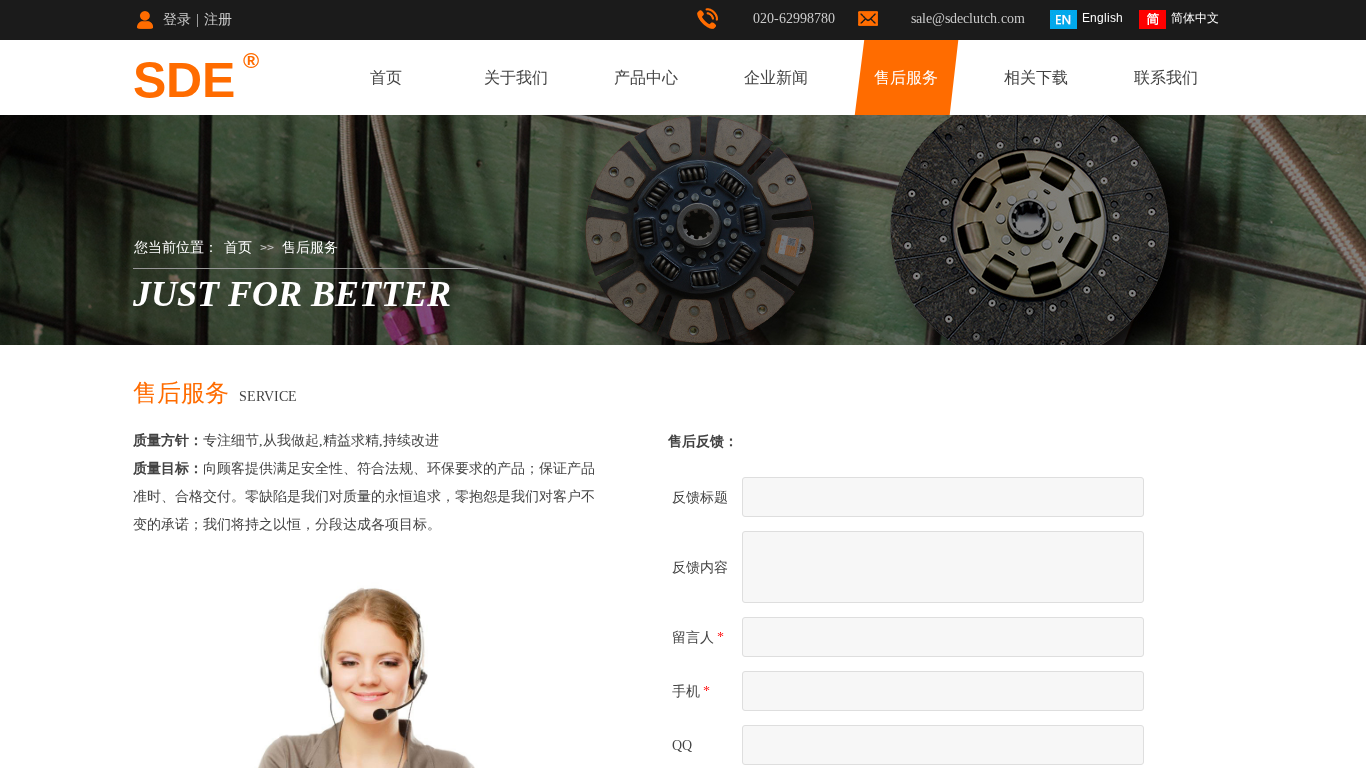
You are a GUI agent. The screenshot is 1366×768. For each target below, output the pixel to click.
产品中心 (646, 77)
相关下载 (1036, 77)
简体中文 (1195, 18)
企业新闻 (776, 77)
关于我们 (516, 77)
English (1102, 18)
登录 (177, 19)
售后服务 (906, 77)
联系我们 (1166, 77)
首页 (386, 77)
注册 (218, 19)
